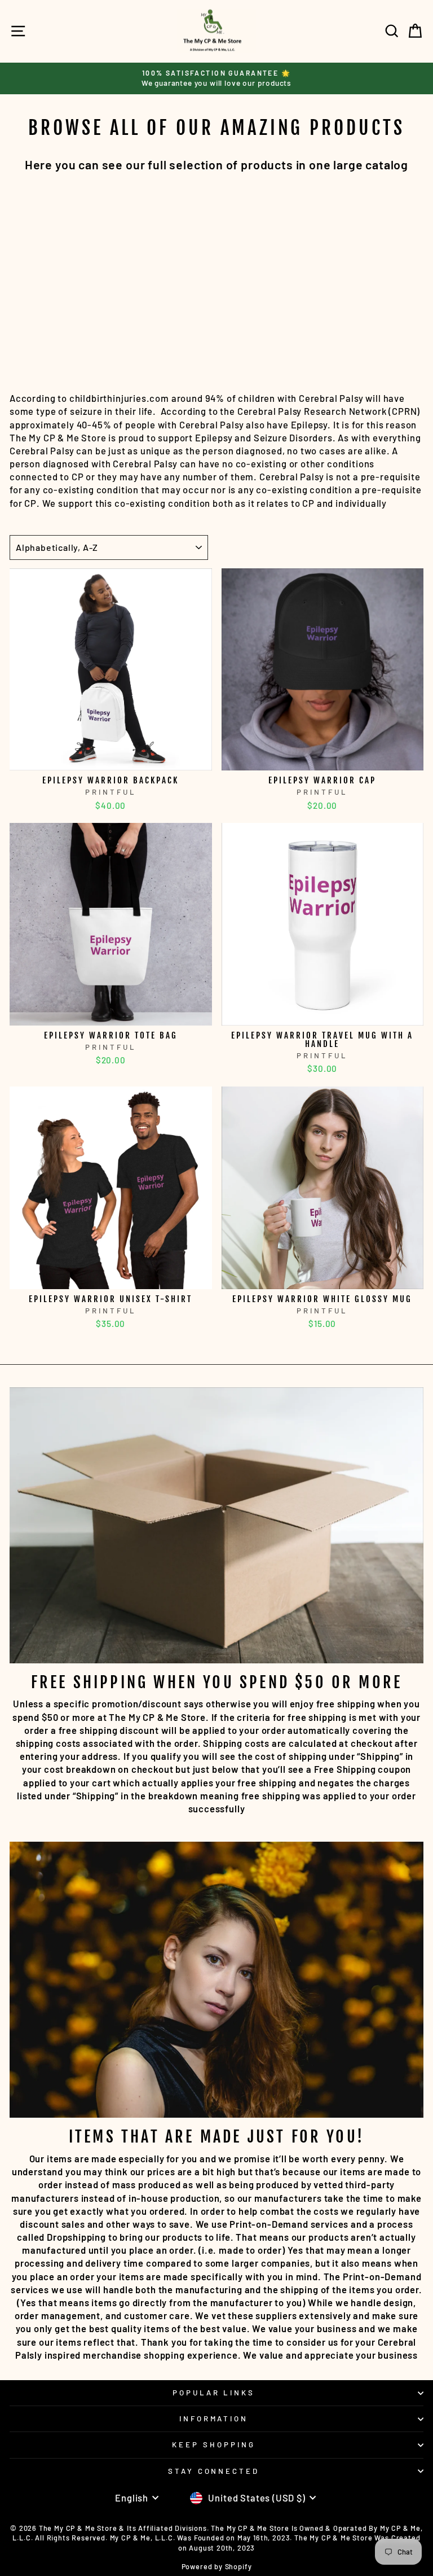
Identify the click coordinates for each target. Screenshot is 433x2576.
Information (214, 2419)
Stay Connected (214, 2471)
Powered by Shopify (217, 2566)
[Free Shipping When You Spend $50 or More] (216, 1525)
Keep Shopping (214, 2444)
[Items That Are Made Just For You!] (216, 1980)
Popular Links (214, 2393)
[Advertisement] (216, 274)
